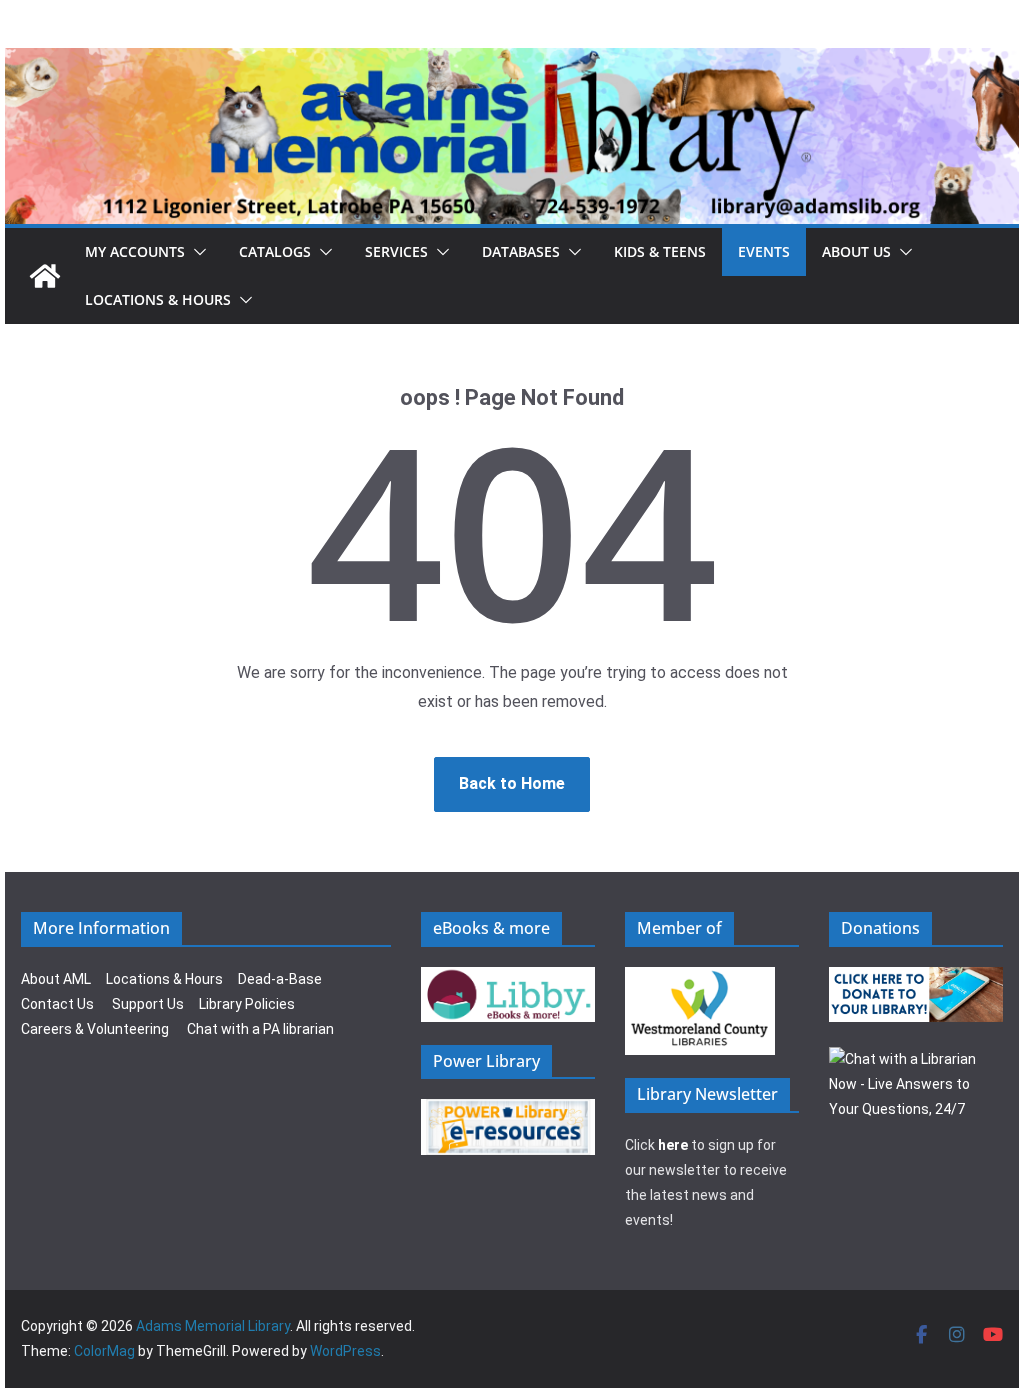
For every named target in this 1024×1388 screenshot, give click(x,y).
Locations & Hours (164, 979)
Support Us (148, 1004)
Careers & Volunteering (95, 1029)
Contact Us (57, 1004)
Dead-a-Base (280, 979)
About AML (56, 979)
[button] (196, 252)
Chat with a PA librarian (260, 1029)
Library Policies (247, 1004)
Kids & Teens (660, 251)
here (673, 1145)
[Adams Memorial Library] (512, 61)
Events (764, 251)
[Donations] (916, 979)
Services (396, 251)
